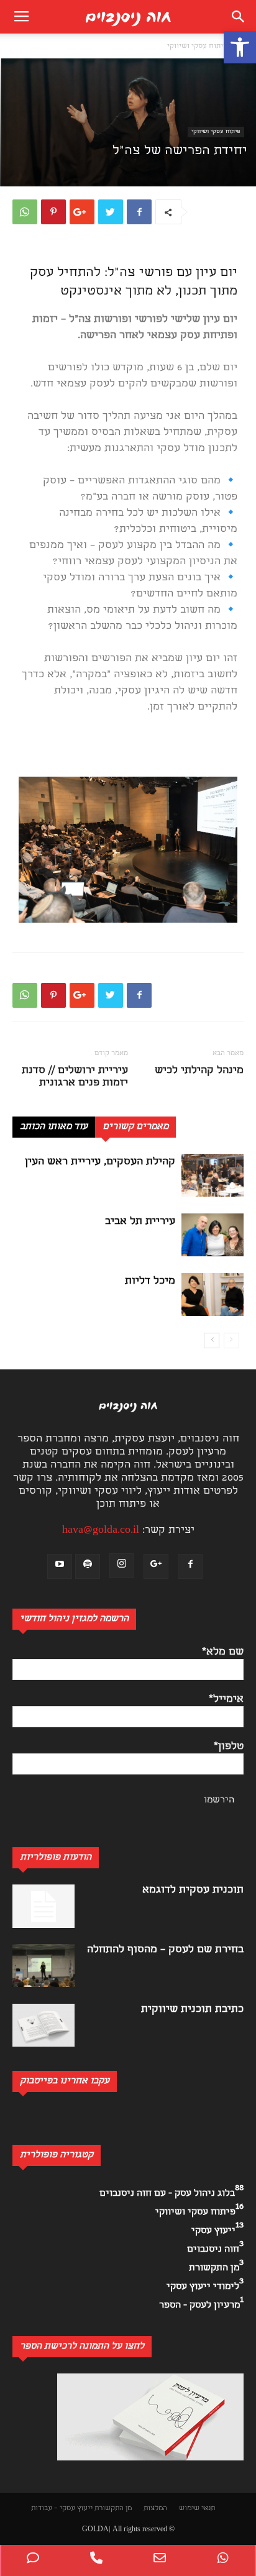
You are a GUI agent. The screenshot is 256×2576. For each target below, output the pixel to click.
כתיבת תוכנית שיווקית (192, 2010)
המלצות (155, 2509)
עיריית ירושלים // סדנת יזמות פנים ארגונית (75, 1077)
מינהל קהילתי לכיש (199, 1071)
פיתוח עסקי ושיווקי (197, 47)
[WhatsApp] (223, 2560)
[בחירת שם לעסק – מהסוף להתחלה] (43, 1966)
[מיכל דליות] (213, 1295)
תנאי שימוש (197, 2509)
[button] (240, 47)
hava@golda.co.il (101, 1531)
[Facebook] (190, 1566)
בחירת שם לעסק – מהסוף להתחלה (165, 1950)
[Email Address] (160, 2560)
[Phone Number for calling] (96, 2560)
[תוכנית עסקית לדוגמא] (43, 1906)
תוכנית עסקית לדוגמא (193, 1890)
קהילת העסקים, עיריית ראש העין (100, 1162)
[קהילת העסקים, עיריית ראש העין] (213, 1175)
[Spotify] (88, 1566)
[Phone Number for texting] (33, 2560)
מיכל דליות (150, 1281)
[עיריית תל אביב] (213, 1235)
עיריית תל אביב (140, 1222)
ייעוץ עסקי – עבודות (62, 2509)
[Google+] (156, 1566)
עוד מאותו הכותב (54, 1127)
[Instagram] (122, 1566)
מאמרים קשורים (135, 1127)
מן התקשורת (113, 2509)
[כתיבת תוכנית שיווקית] (43, 2025)
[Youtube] (60, 1566)
